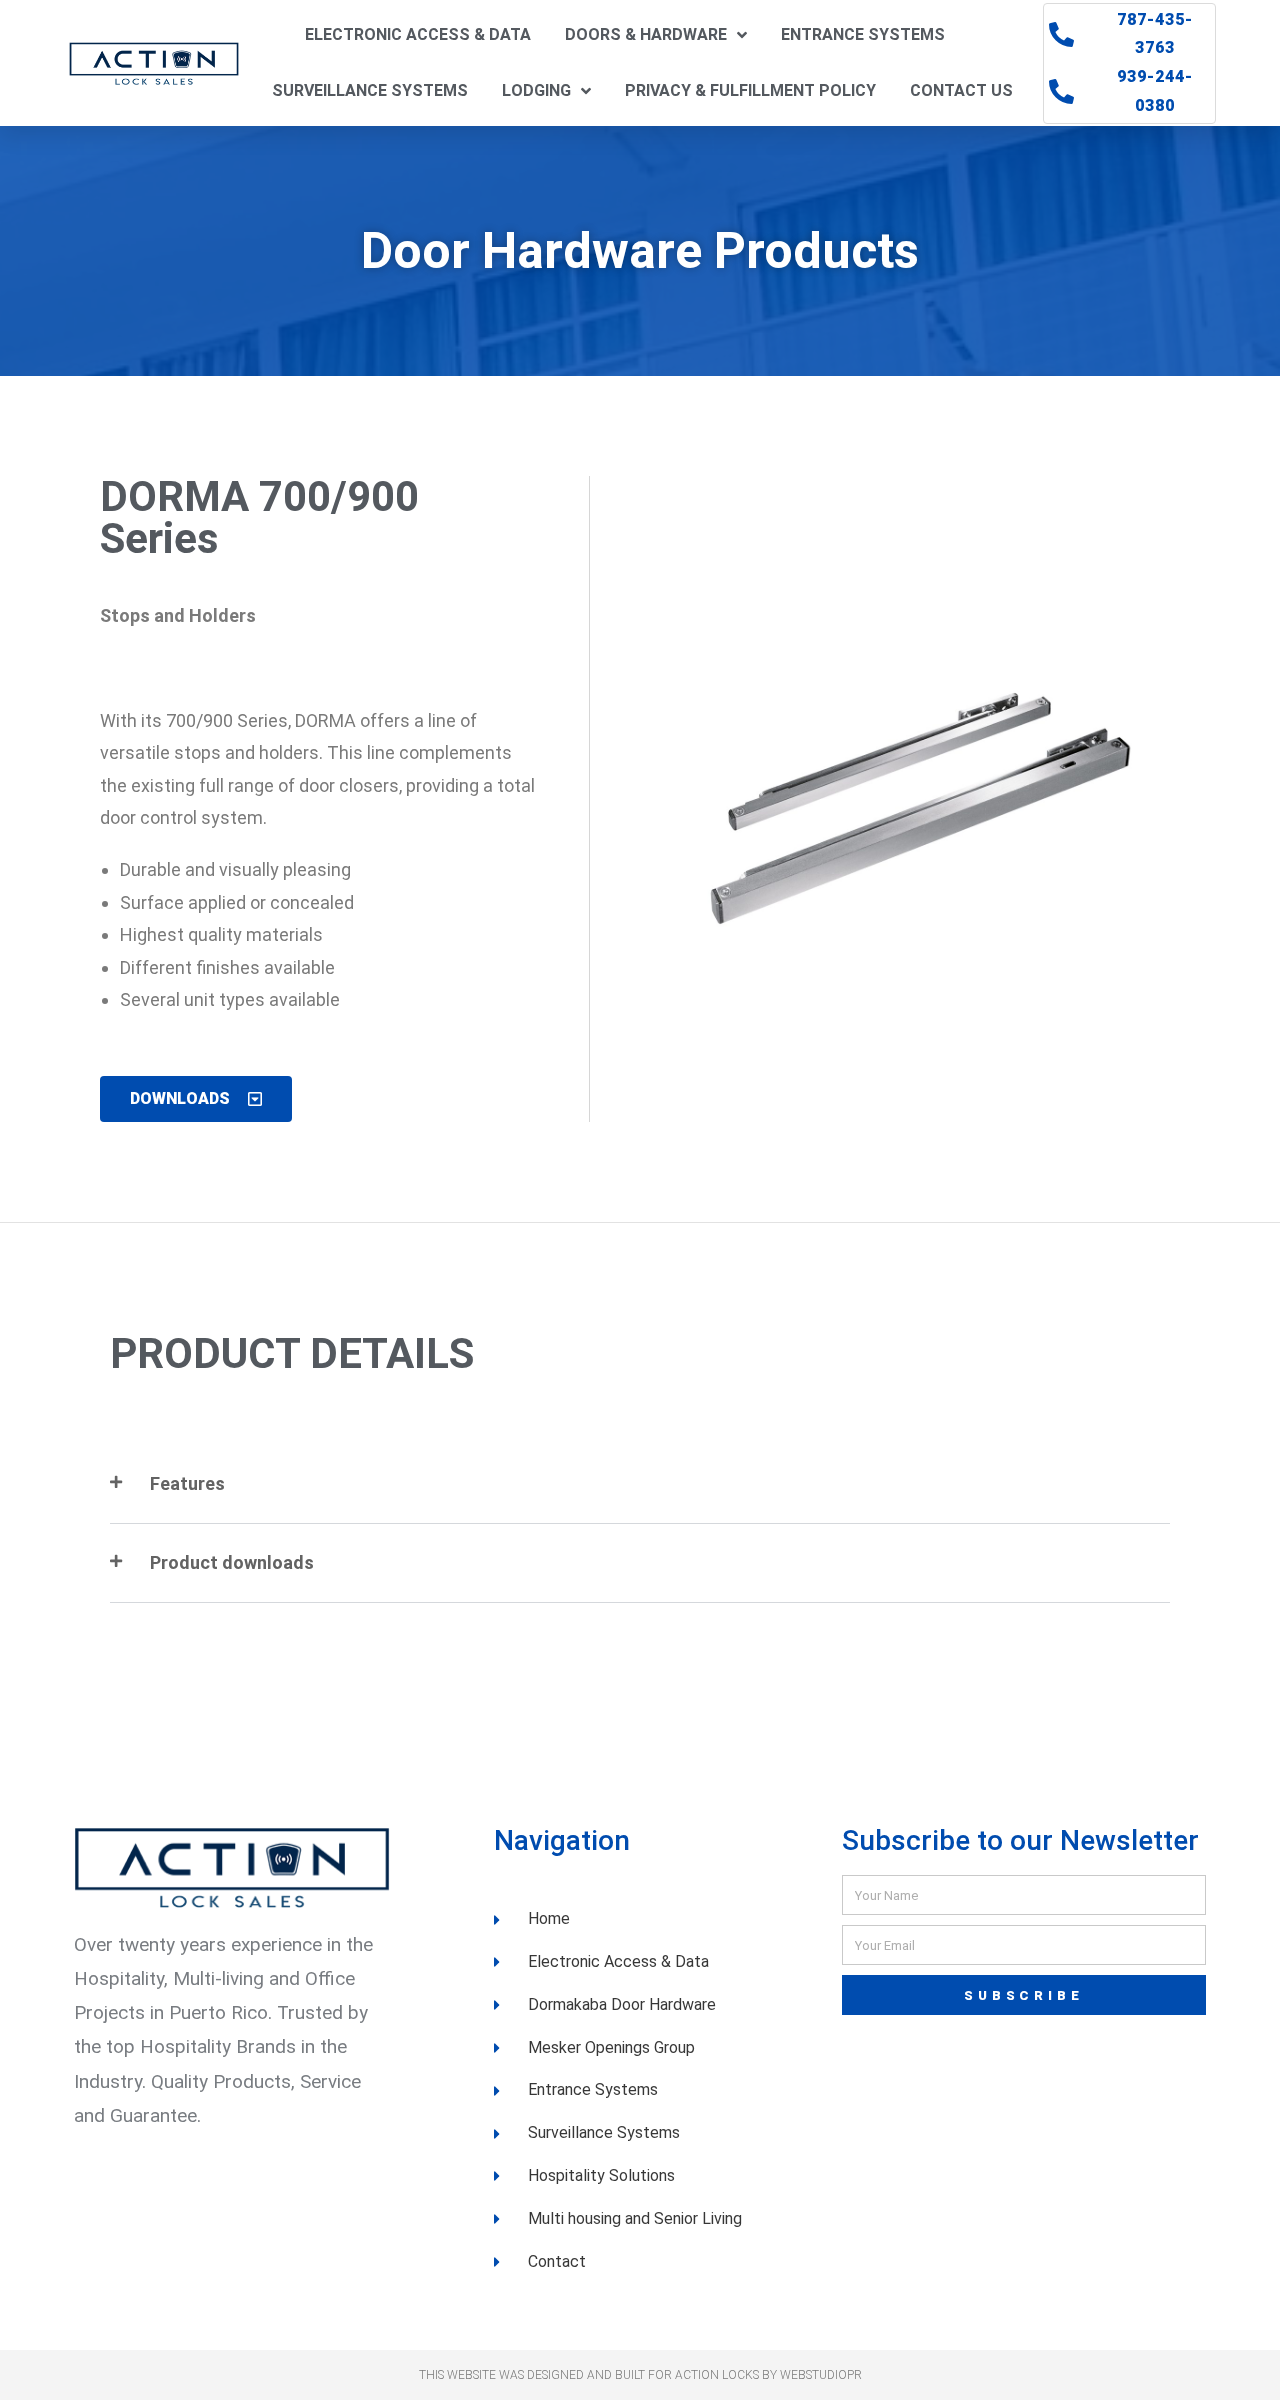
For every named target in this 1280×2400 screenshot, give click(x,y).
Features (187, 1483)
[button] (640, 1484)
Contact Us (961, 90)
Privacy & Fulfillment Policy (750, 90)
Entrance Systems (863, 34)
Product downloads (232, 1562)
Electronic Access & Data (418, 34)
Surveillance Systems (370, 90)
